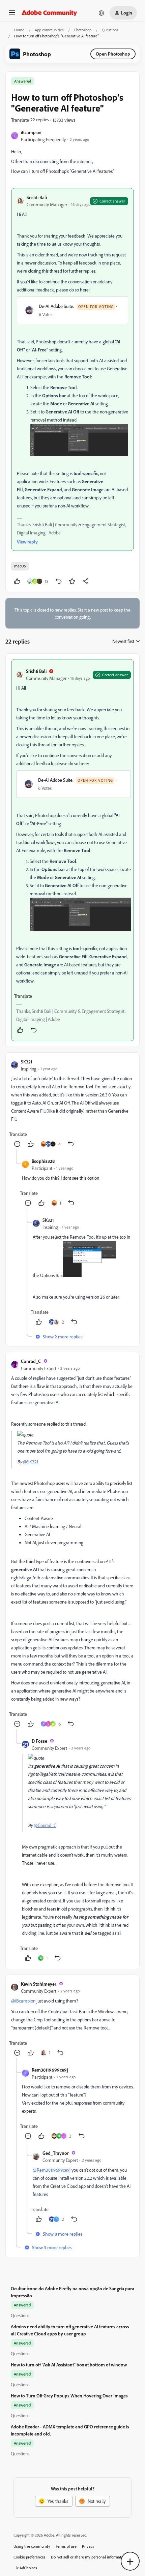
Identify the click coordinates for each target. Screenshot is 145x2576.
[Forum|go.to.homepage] (49, 13)
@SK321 (31, 1462)
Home (19, 30)
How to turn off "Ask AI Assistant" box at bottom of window (69, 2365)
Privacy (88, 2546)
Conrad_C (31, 1361)
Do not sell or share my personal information (89, 2557)
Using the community (32, 2546)
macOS (20, 566)
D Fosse (39, 1741)
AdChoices (28, 2568)
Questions (110, 30)
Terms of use (66, 2546)
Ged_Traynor (56, 2153)
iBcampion (31, 132)
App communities (49, 30)
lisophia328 (43, 1161)
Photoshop (83, 30)
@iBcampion (23, 2001)
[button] (12, 15)
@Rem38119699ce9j (52, 2170)
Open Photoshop (113, 54)
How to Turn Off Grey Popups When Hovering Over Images (69, 2396)
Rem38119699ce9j (50, 2070)
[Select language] (101, 13)
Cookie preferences (30, 2557)
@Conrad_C (45, 1825)
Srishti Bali (37, 197)
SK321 (27, 1062)
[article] (72, 850)
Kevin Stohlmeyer (39, 1984)
